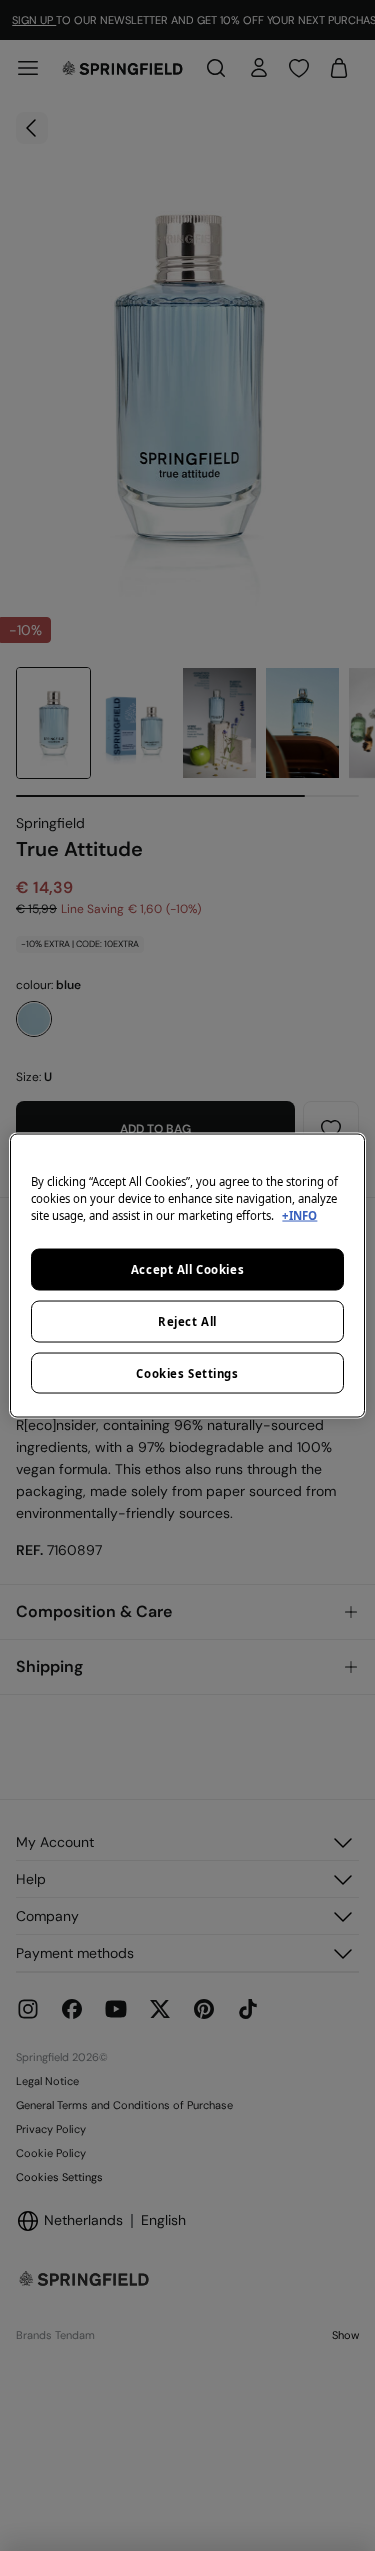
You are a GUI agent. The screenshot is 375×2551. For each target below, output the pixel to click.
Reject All (187, 1320)
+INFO (299, 1214)
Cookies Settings (187, 1372)
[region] (187, 1275)
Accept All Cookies (187, 1268)
